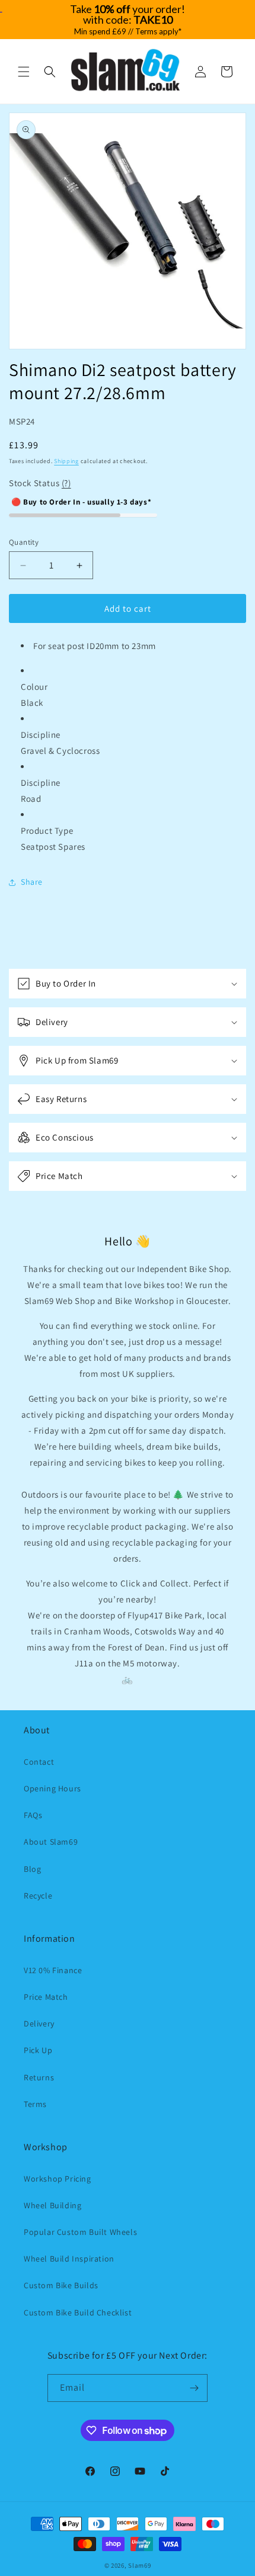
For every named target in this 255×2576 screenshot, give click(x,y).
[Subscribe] (194, 2388)
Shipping (66, 461)
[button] (24, 72)
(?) (66, 483)
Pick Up (38, 2050)
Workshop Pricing (58, 2179)
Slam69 (139, 2565)
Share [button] (32, 882)
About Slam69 (51, 1842)
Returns (39, 2077)
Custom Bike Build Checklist (78, 2312)
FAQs (33, 1815)
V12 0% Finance (53, 1970)
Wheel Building (52, 2205)
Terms (35, 2104)
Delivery (39, 2023)
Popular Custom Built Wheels (80, 2232)
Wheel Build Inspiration (69, 2259)
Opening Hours (52, 1788)
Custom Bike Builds (61, 2285)
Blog (32, 1869)
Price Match (46, 1997)
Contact (39, 1762)
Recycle (38, 1896)
